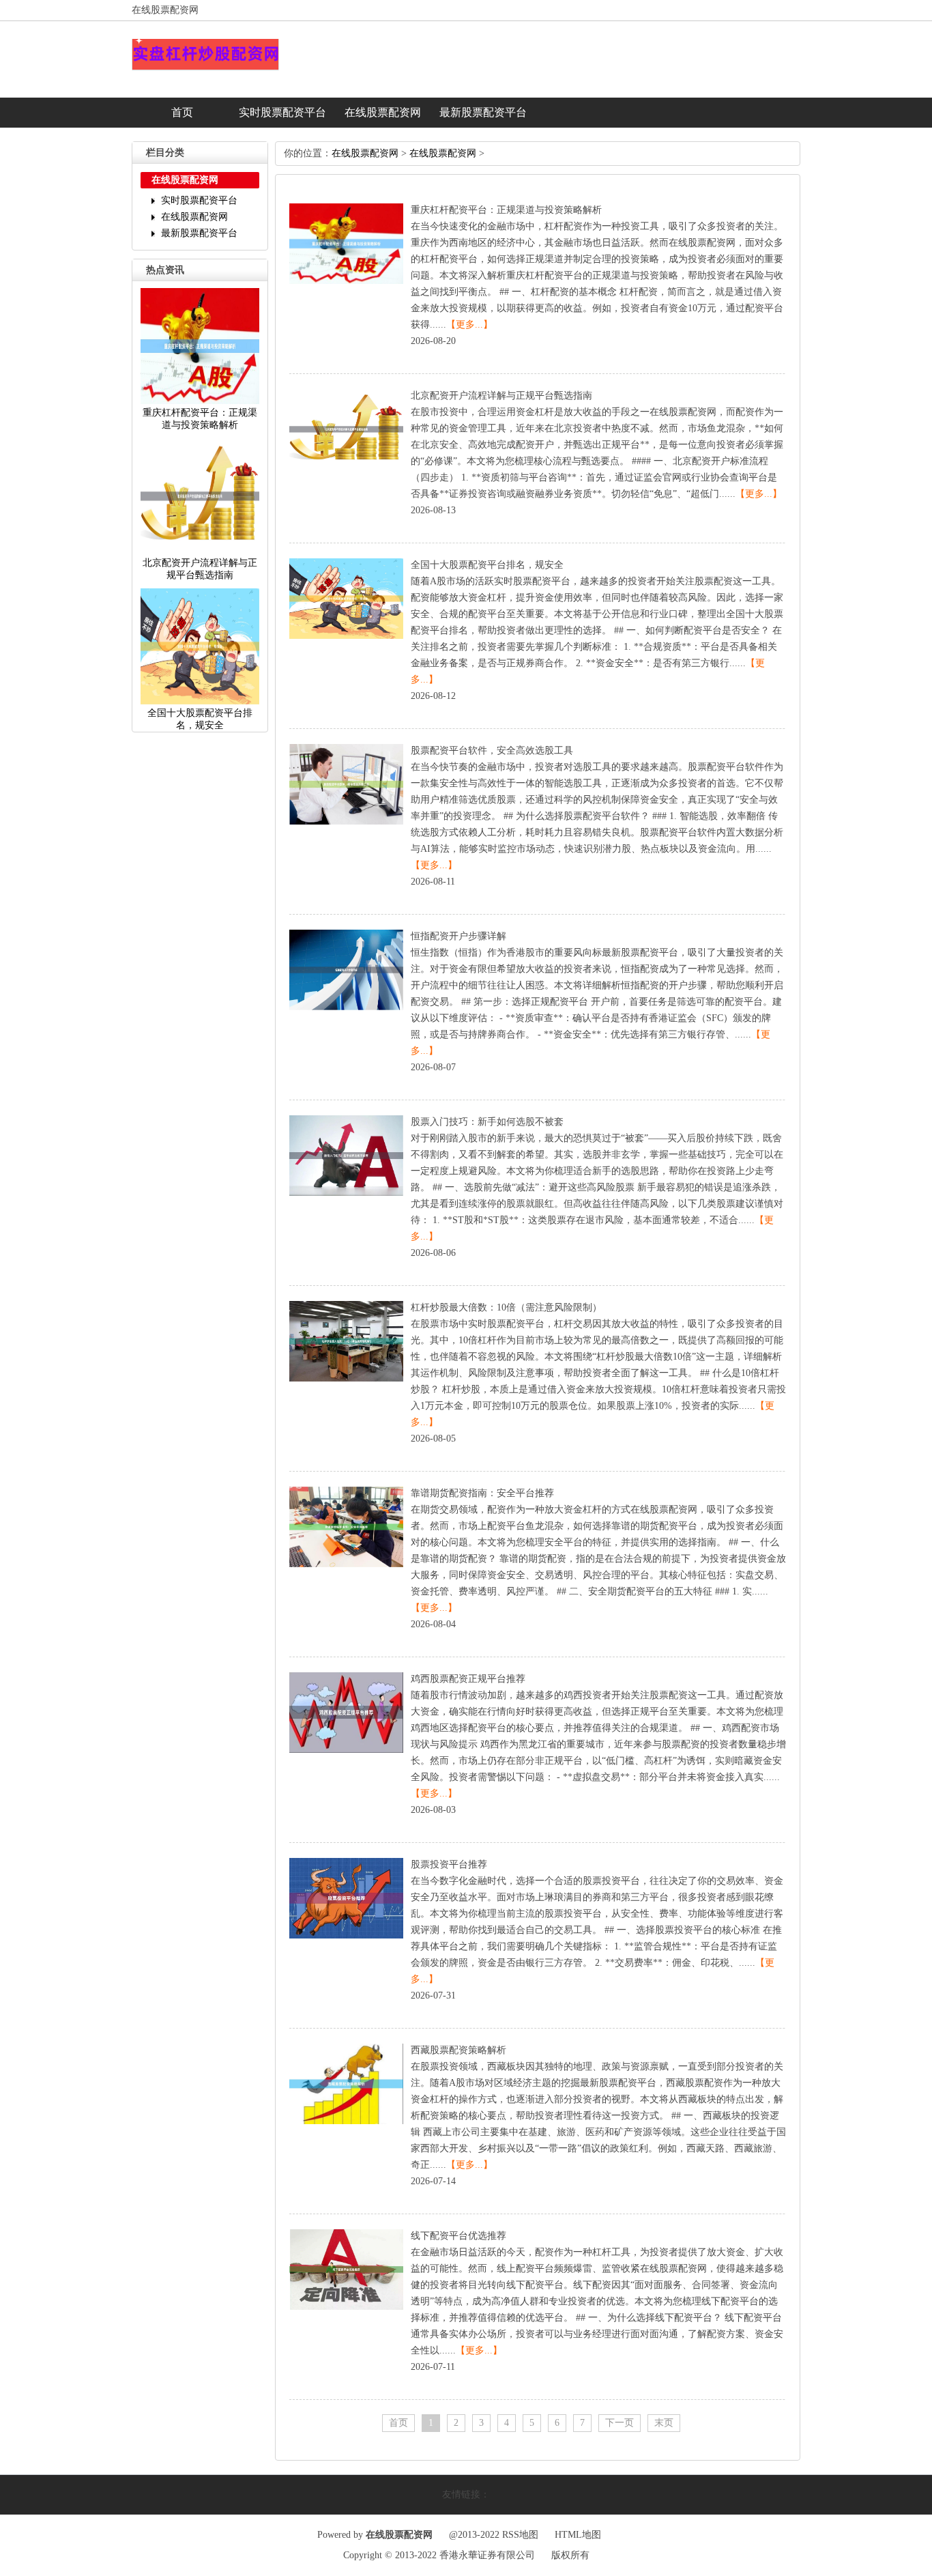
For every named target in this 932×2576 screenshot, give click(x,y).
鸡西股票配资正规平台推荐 (468, 1679)
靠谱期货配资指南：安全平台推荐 (482, 1493)
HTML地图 (578, 2535)
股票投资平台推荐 (449, 1864)
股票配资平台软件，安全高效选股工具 (492, 750)
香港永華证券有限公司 (487, 2555)
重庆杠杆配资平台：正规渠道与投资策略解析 (506, 210)
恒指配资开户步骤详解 (458, 936)
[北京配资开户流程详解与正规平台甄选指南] (346, 467)
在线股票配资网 (383, 112)
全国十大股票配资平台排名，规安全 (487, 565)
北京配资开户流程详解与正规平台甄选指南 (501, 396)
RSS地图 (520, 2535)
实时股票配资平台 (282, 112)
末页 (664, 2423)
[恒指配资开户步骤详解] (346, 1007)
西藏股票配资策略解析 (458, 2050)
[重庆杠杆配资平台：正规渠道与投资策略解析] (346, 281)
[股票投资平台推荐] (346, 1935)
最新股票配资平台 (483, 112)
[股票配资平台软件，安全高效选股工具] (346, 821)
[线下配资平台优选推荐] (346, 2307)
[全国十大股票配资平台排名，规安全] (346, 636)
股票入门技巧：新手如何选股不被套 (487, 1122)
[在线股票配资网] (205, 68)
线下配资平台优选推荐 (458, 2236)
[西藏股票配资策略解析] (346, 2121)
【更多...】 (469, 325)
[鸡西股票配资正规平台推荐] (346, 1750)
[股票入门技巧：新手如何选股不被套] (346, 1193)
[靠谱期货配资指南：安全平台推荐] (346, 1564)
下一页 (620, 2423)
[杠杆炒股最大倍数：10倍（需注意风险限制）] (346, 1378)
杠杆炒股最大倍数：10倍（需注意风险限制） (506, 1307)
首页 (182, 112)
